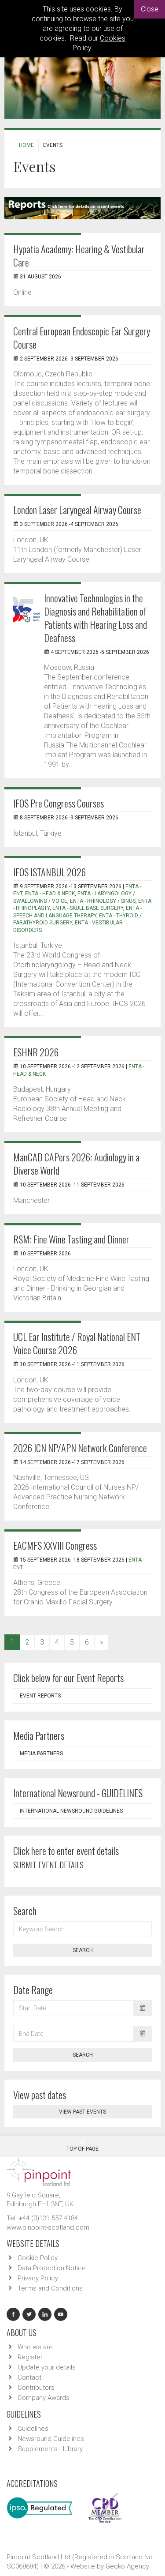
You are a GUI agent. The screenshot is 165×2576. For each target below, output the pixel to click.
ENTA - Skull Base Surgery (88, 908)
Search (83, 1950)
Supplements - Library (50, 2449)
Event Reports (40, 1696)
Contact (29, 2377)
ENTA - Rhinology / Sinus (103, 901)
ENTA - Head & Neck (50, 894)
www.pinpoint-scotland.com (48, 2227)
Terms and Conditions (50, 2288)
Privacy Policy (38, 2278)
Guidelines (33, 2429)
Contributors (36, 2388)
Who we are (35, 2347)
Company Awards (44, 2398)
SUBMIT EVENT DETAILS (48, 1865)
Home (26, 145)
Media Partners (41, 1754)
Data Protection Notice (52, 2268)
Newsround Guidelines (51, 2439)
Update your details (47, 2367)
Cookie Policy (38, 2258)
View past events (82, 2112)
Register (30, 2357)
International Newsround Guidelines (71, 1811)
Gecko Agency (127, 2566)
